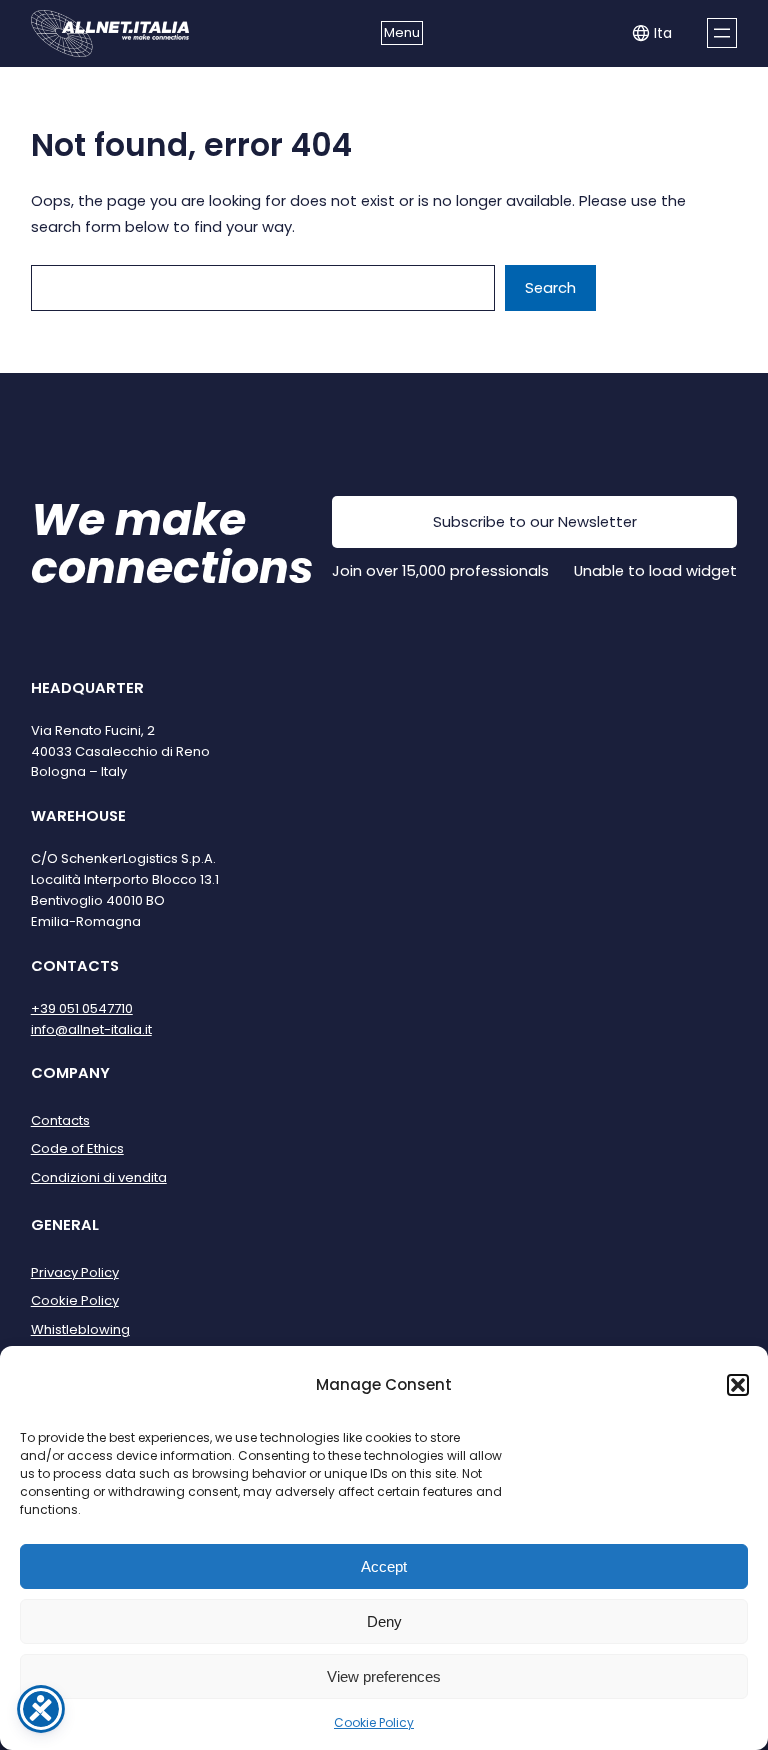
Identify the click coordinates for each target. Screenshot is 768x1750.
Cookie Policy (374, 1722)
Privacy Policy (75, 1272)
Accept (384, 1566)
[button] (738, 1385)
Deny (384, 1621)
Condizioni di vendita (99, 1177)
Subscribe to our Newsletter (535, 521)
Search (550, 287)
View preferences (384, 1676)
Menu (402, 32)
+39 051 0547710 (82, 1008)
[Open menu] (722, 33)
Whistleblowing (80, 1329)
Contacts (60, 1120)
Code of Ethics (77, 1148)
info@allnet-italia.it (91, 1029)
